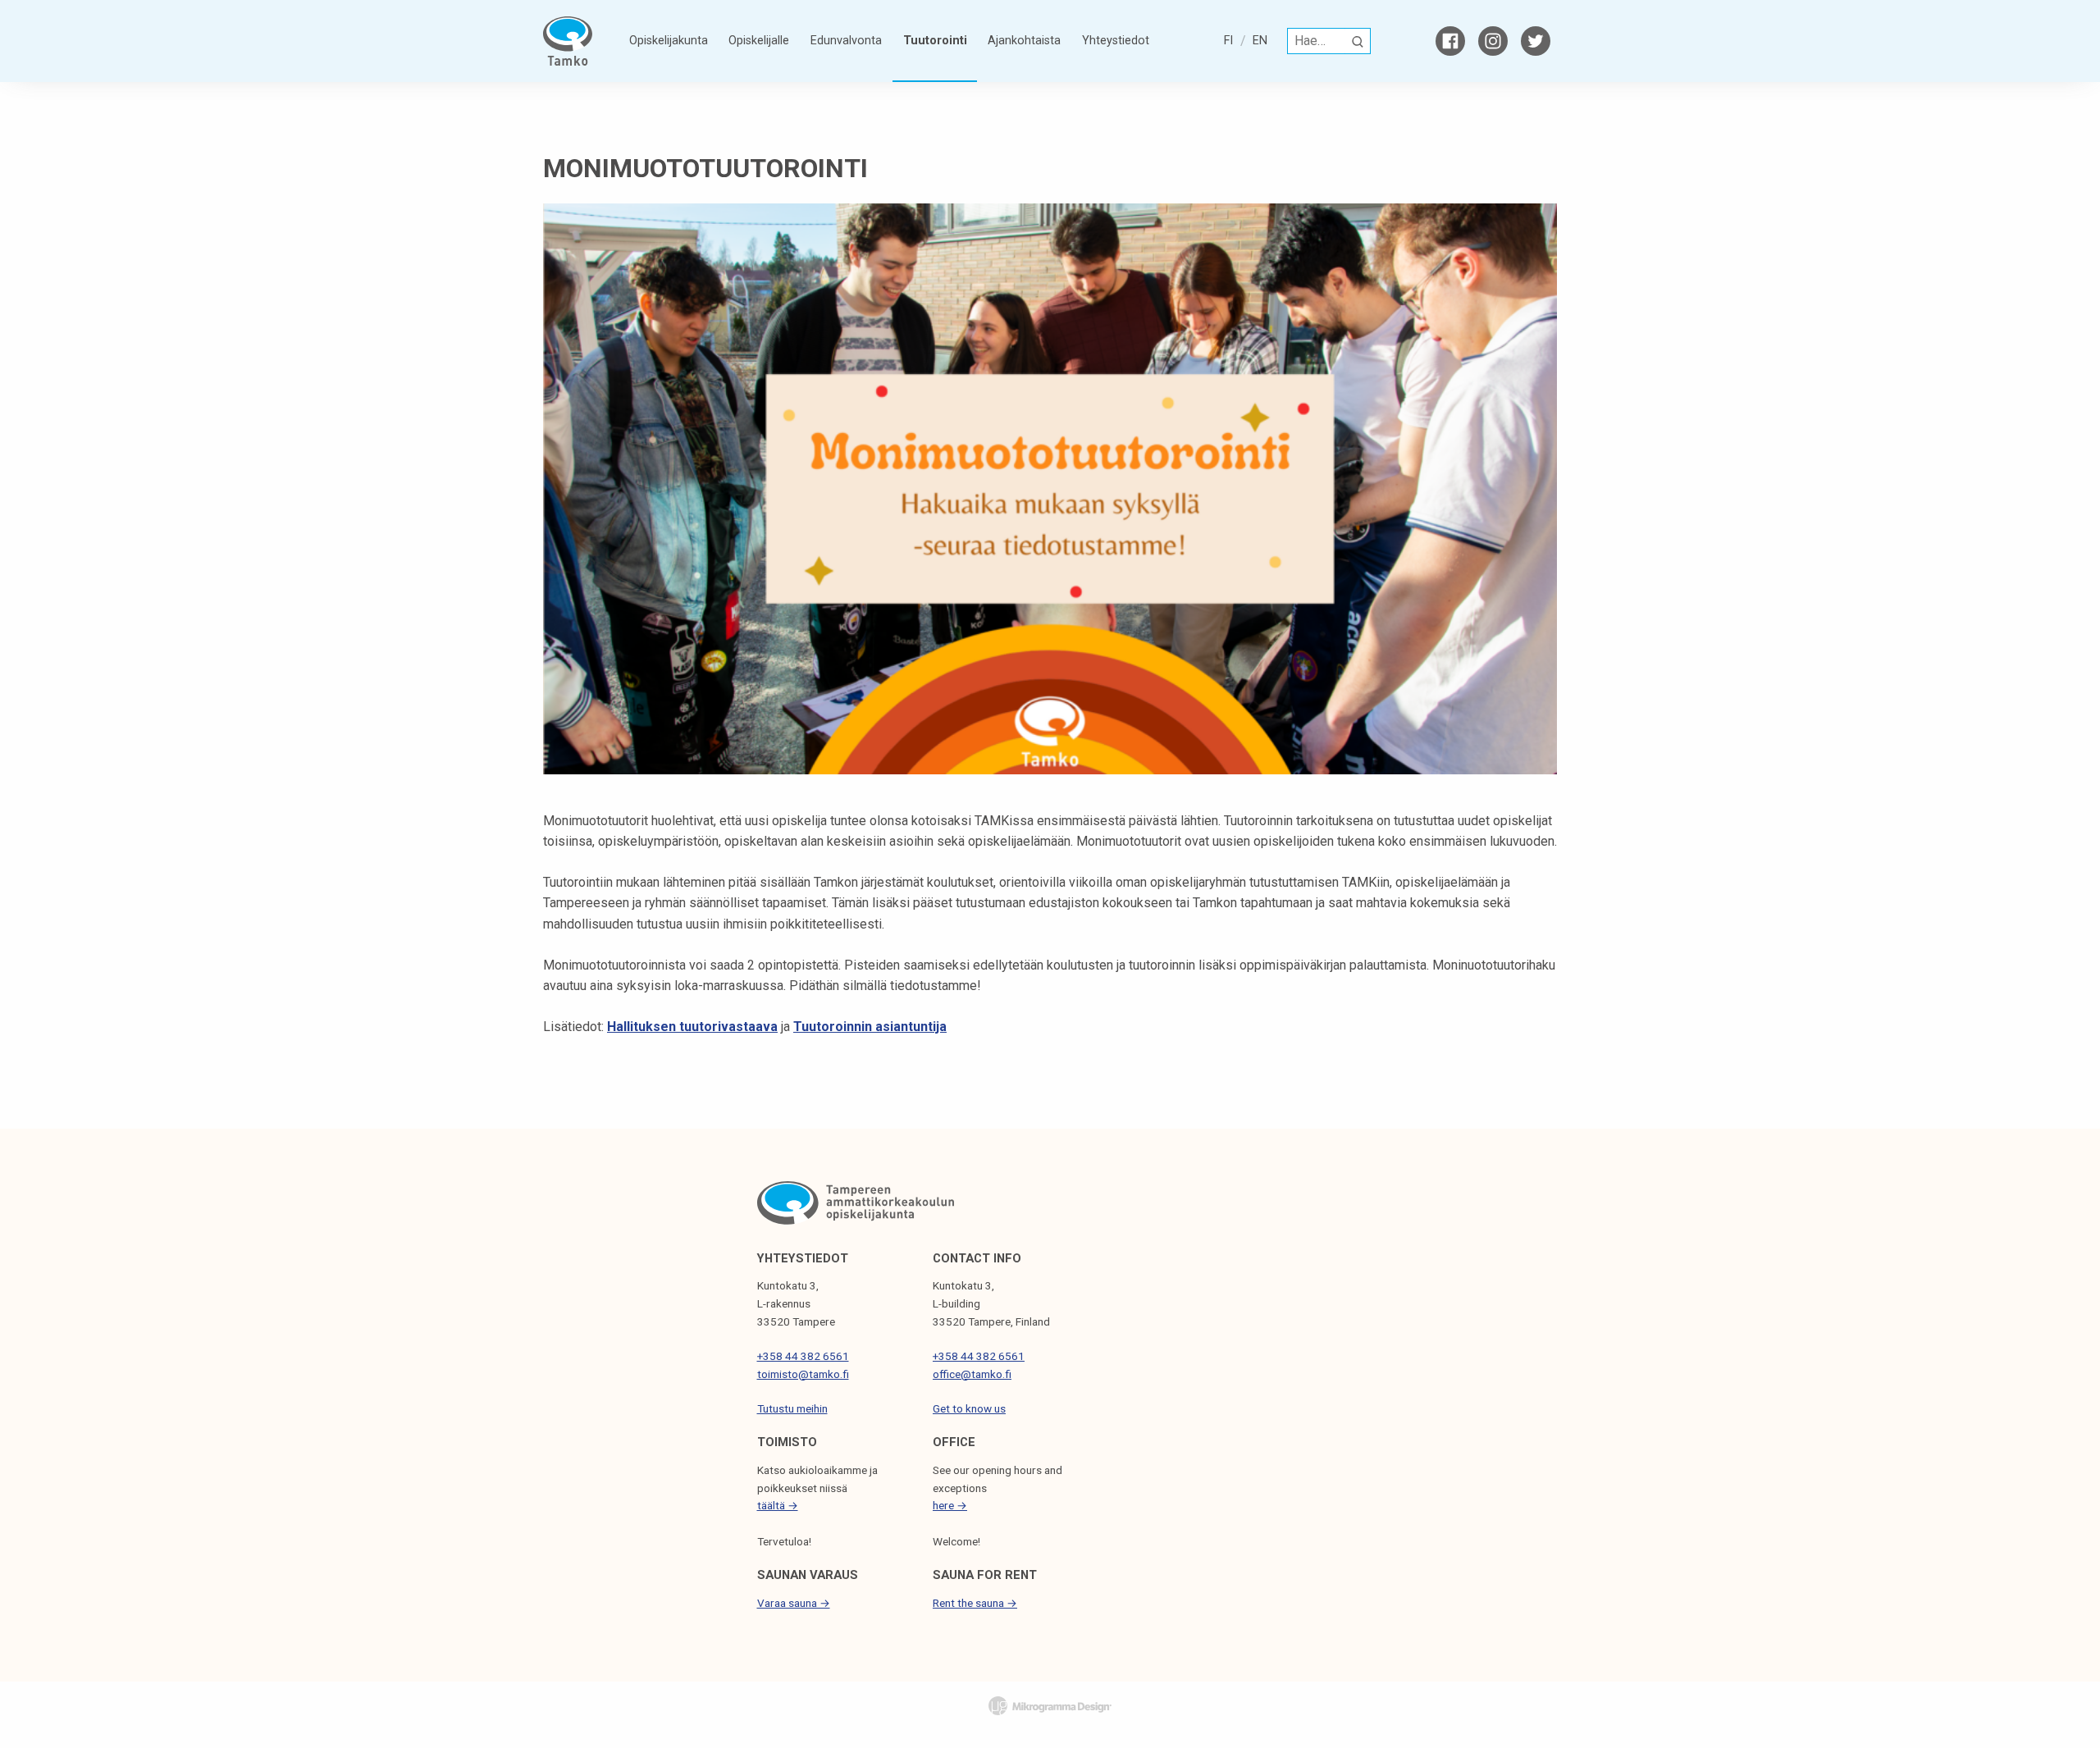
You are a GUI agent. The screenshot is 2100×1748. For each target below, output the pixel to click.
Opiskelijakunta (669, 41)
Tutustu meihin (792, 1408)
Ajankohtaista (1024, 41)
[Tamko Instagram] (1493, 41)
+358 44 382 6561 (803, 1356)
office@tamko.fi (972, 1374)
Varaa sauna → (794, 1603)
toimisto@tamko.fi (803, 1374)
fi (1228, 41)
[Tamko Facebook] (1450, 41)
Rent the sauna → (975, 1603)
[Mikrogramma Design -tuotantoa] (1050, 1705)
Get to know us (969, 1408)
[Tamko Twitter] (1536, 41)
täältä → (778, 1505)
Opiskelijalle (759, 41)
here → (950, 1505)
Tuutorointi (935, 41)
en (1260, 41)
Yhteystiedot (1116, 41)
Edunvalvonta (846, 41)
